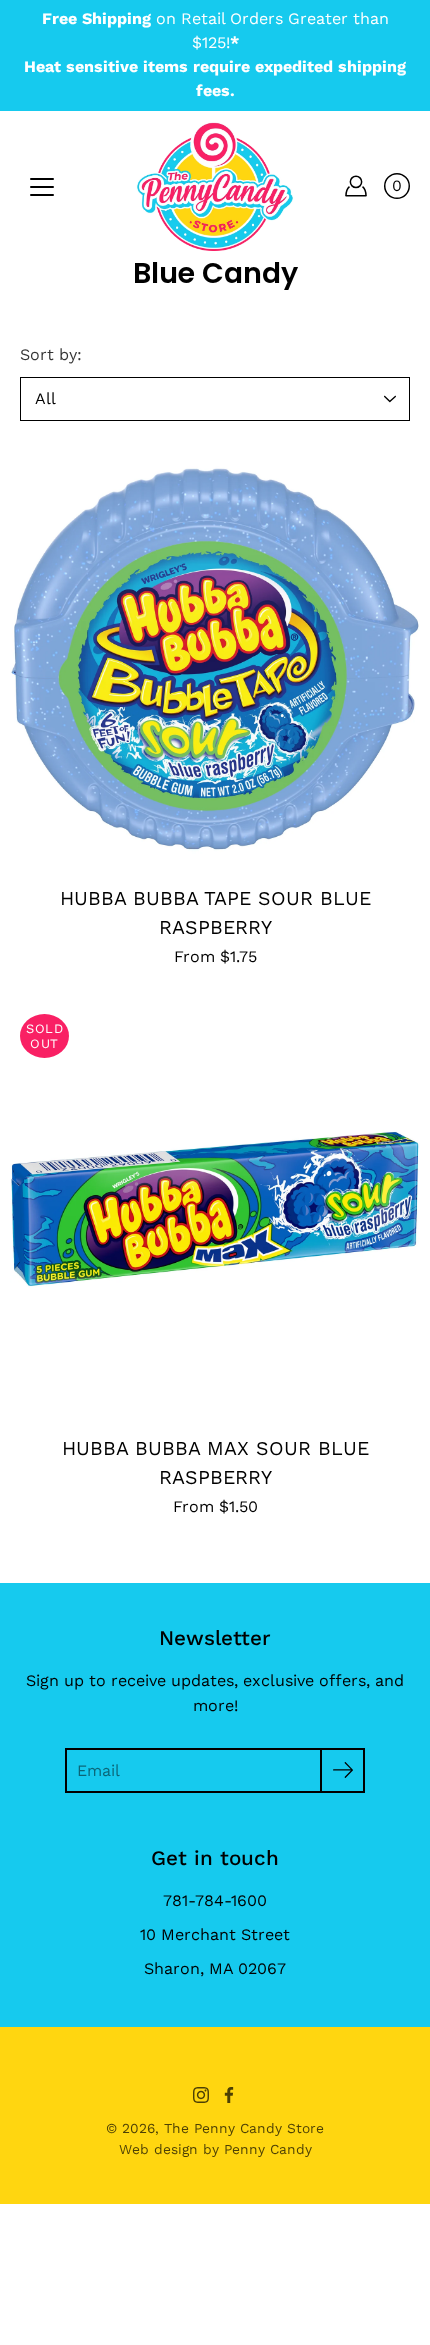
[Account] (356, 186)
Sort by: (51, 354)
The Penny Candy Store (244, 2128)
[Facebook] (229, 2095)
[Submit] (342, 1770)
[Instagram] (201, 2095)
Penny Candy (268, 2149)
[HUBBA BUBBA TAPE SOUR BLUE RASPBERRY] (215, 659)
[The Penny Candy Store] (215, 186)
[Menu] (42, 187)
